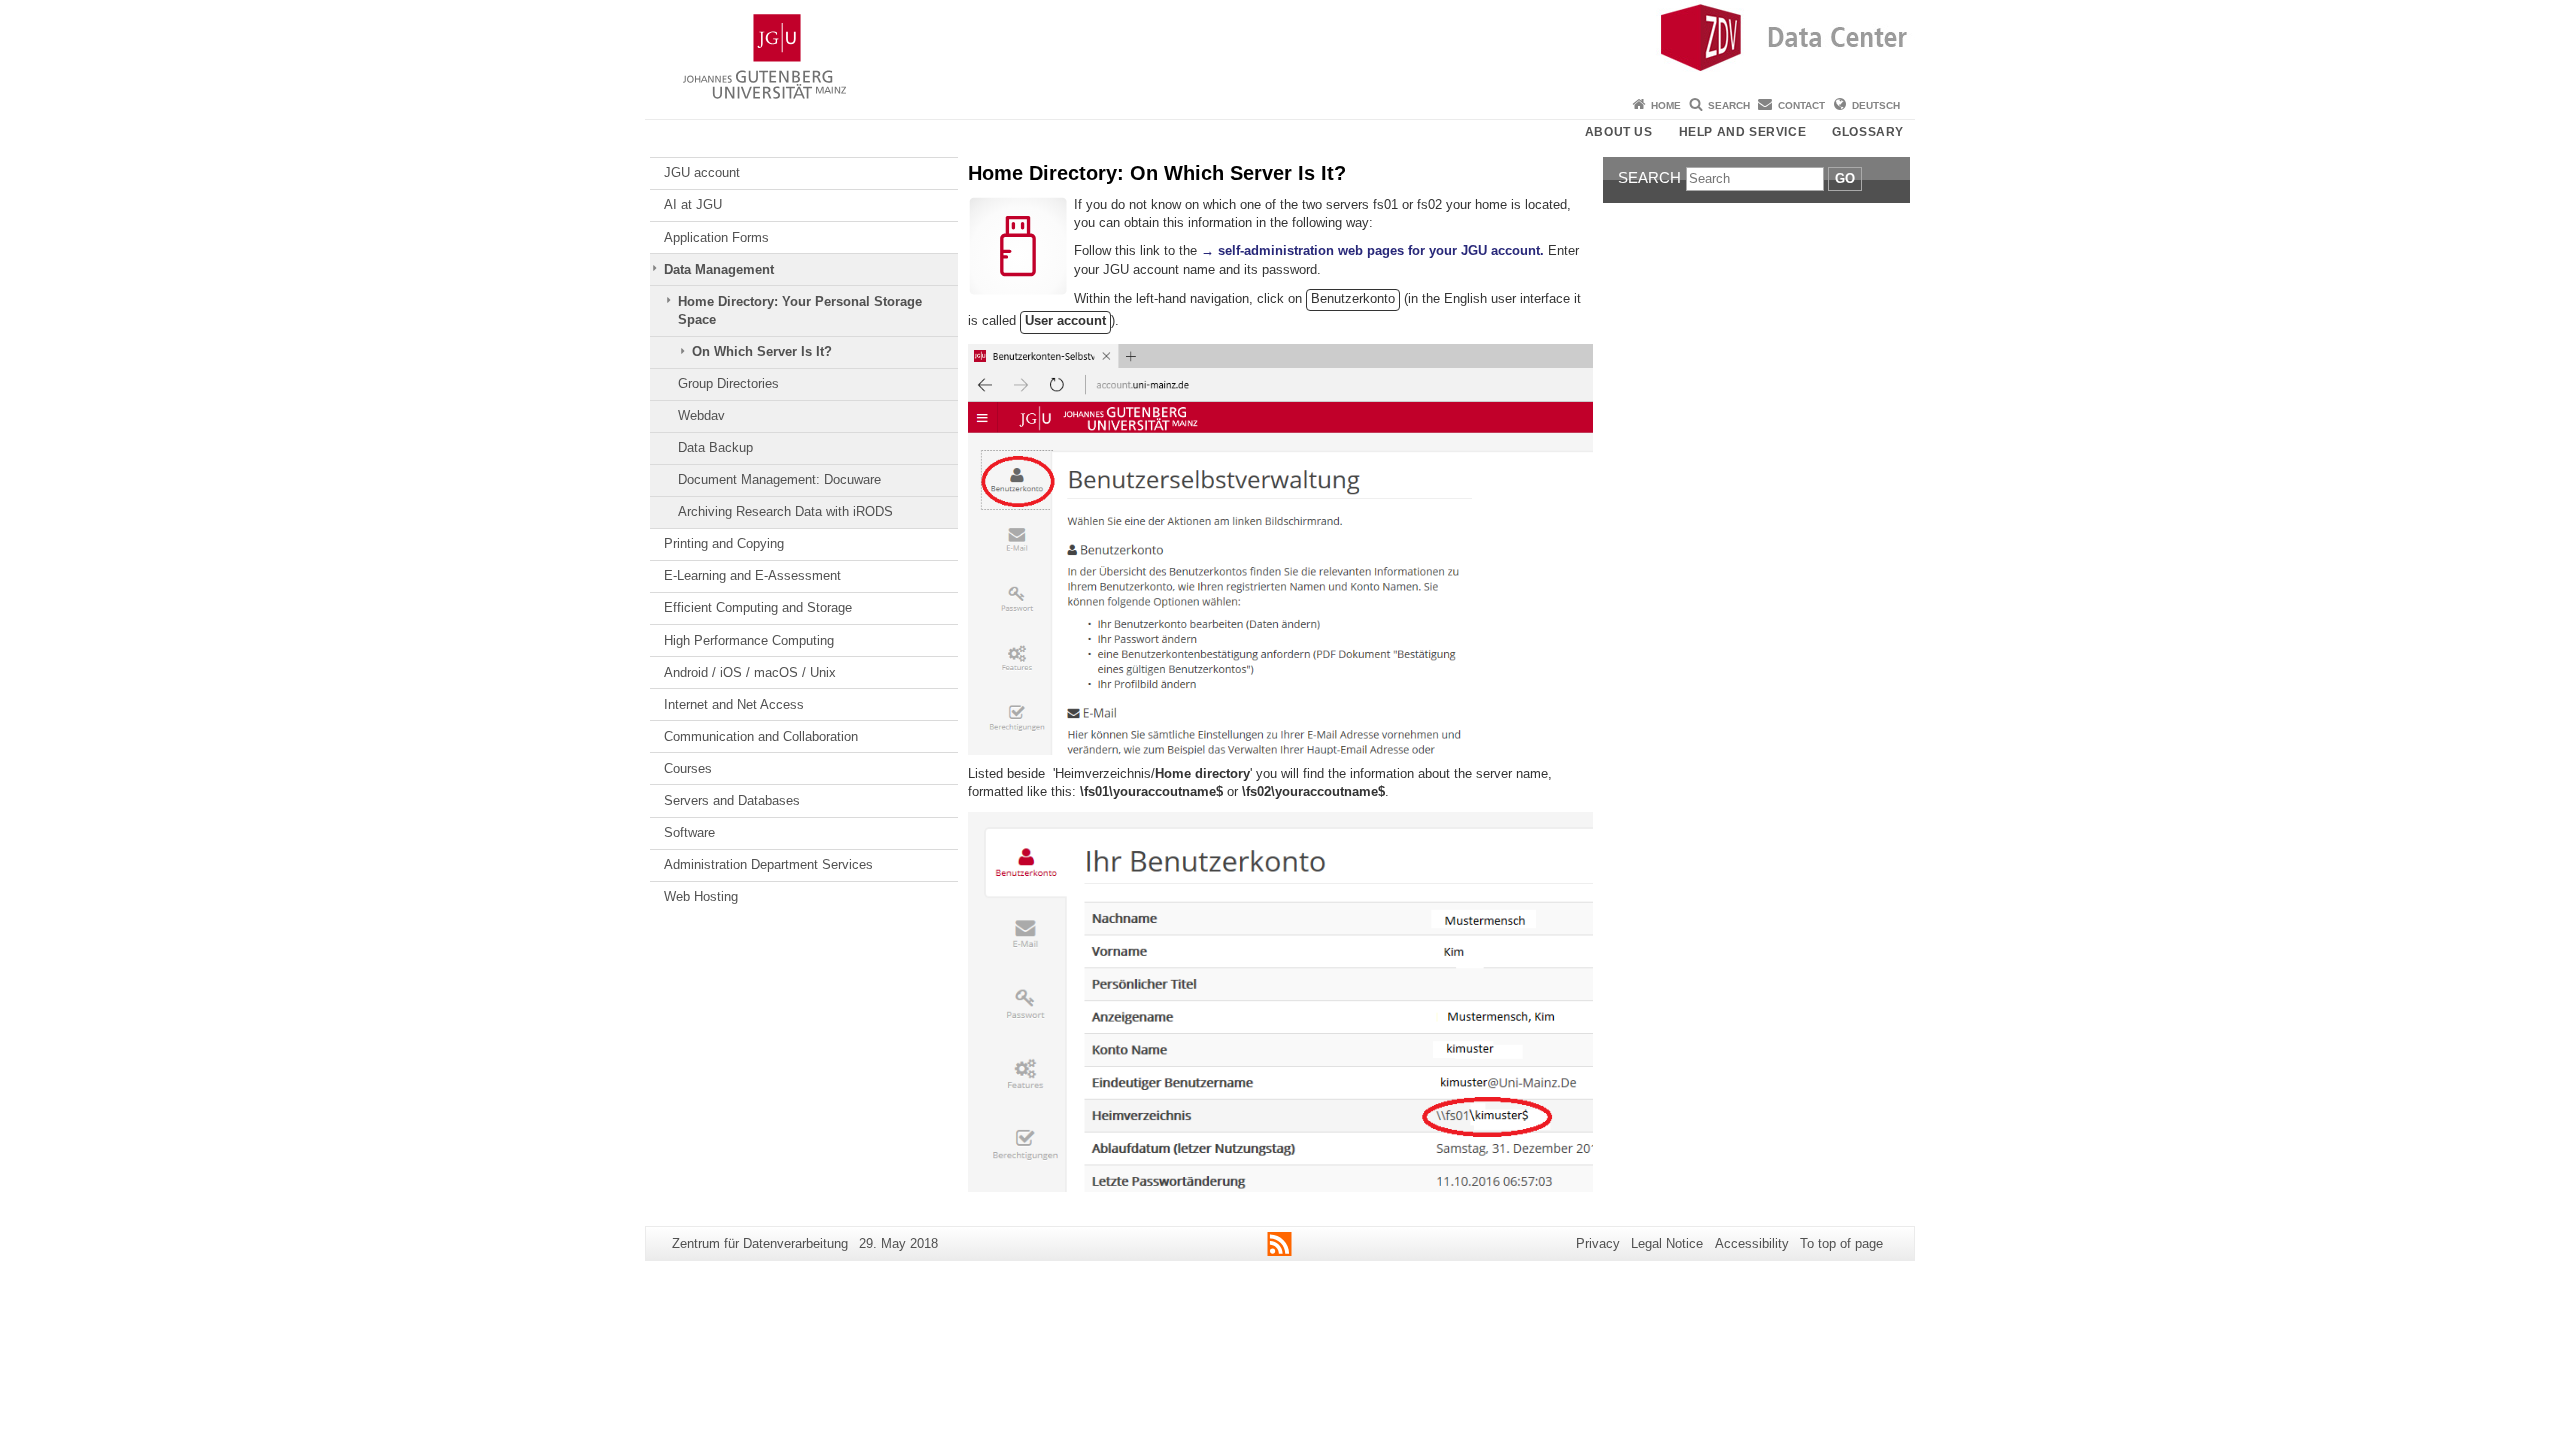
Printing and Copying (724, 543)
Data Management (719, 269)
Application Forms (716, 237)
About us (1619, 132)
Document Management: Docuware (779, 479)
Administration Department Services (768, 864)
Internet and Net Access (734, 704)
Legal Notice (1667, 1243)
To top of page (1841, 1243)
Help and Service (1743, 132)
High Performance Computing (749, 640)
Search (1729, 105)
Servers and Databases (732, 800)
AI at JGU (693, 204)
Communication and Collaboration (761, 736)
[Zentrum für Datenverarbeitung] (1280, 45)
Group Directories (728, 383)
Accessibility (1752, 1243)
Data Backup (715, 447)
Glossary (1868, 132)
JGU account (702, 172)
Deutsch (1876, 105)
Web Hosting (701, 896)
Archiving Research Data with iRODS (785, 511)
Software (689, 832)
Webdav (701, 415)
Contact (1801, 105)
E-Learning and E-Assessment (752, 575)
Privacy (1598, 1243)
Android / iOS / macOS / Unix (750, 672)
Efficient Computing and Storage (758, 607)
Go (1845, 178)
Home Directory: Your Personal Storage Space (800, 310)
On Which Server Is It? (762, 351)
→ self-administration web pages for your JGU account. (1372, 250)
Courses (688, 768)
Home (1666, 105)
